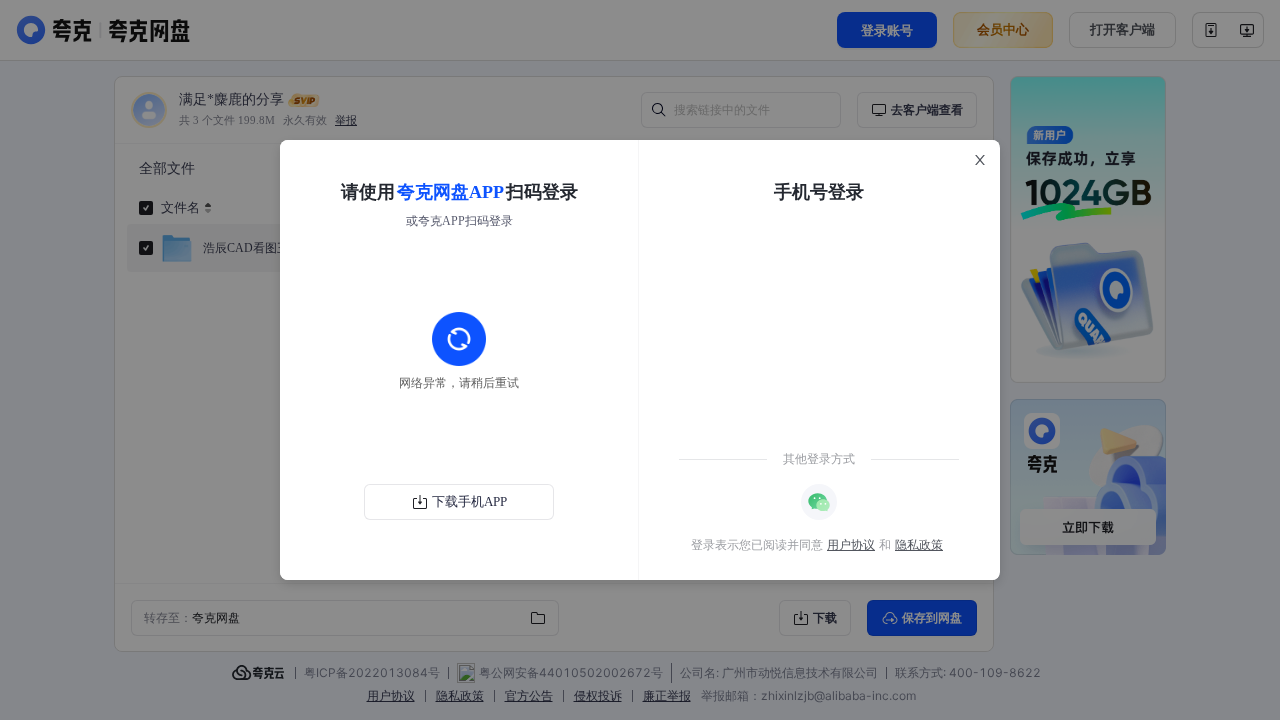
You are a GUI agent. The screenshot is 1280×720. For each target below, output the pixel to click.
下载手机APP (469, 501)
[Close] (980, 160)
